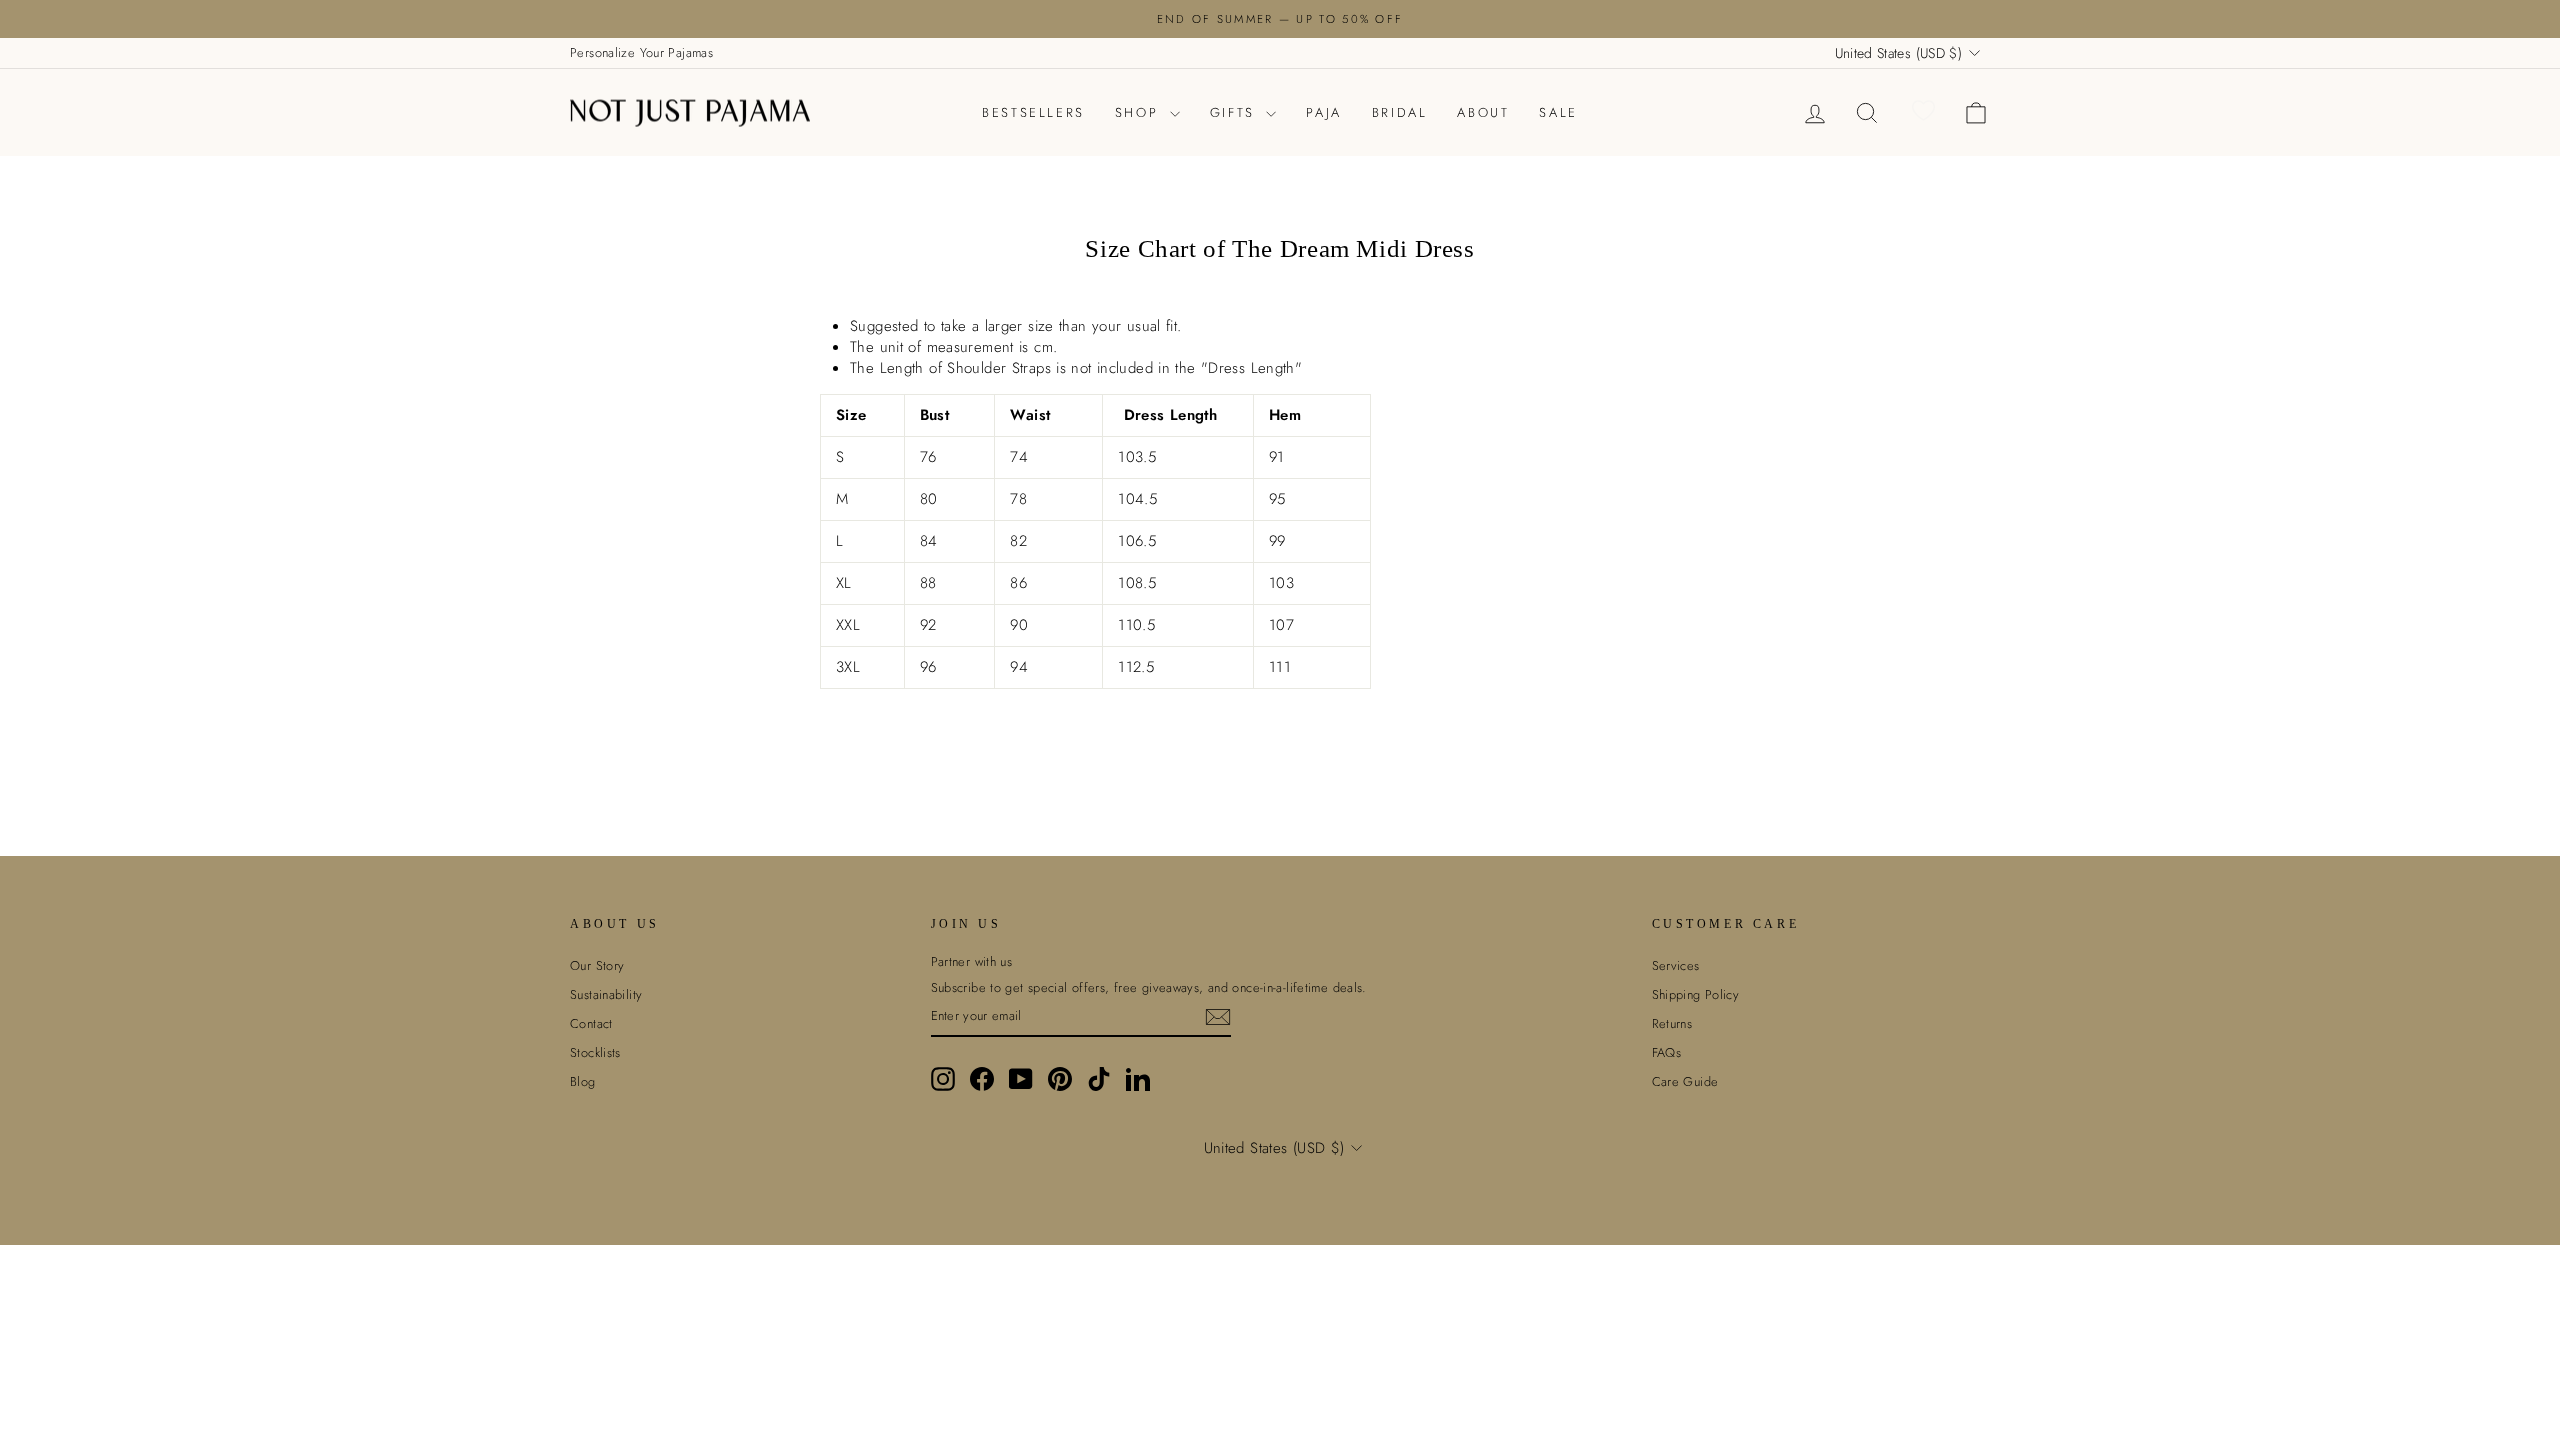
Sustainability (606, 994)
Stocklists (595, 1052)
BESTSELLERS (1033, 112)
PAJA (1323, 112)
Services (1676, 965)
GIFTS (1236, 112)
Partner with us (972, 962)
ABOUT (1483, 112)
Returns (1672, 1023)
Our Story (597, 965)
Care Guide (1685, 1081)
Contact (591, 1023)
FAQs (1667, 1052)
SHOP (1140, 112)
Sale (1558, 112)
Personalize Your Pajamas (641, 52)
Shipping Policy (1696, 994)
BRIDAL (1400, 112)
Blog (583, 1081)
